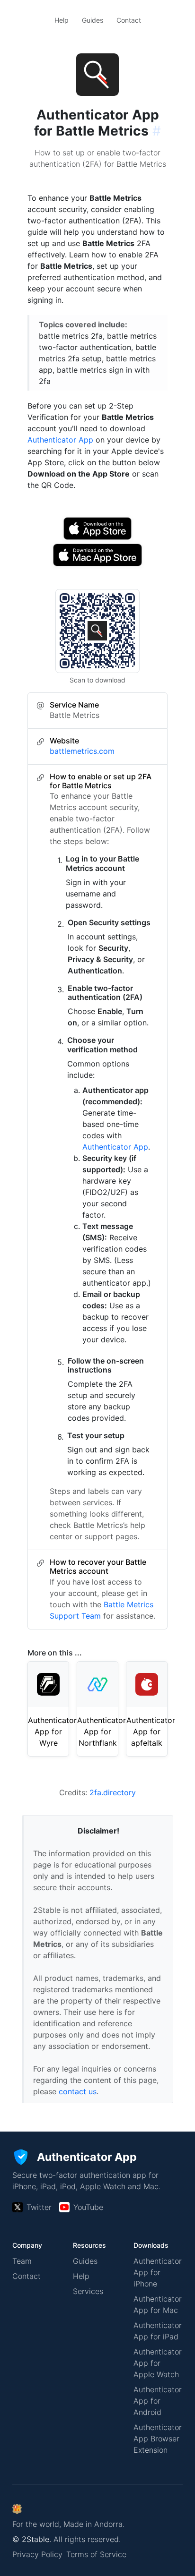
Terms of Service (96, 2554)
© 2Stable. (32, 2539)
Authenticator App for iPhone (158, 2272)
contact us (78, 2091)
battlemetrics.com (82, 751)
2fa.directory (113, 1792)
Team (22, 2261)
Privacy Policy (37, 2554)
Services (88, 2291)
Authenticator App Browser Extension (158, 2439)
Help (62, 20)
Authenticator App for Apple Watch (158, 2363)
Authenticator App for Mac (158, 2304)
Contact (129, 20)
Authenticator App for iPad (158, 2331)
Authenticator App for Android (158, 2401)
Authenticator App (60, 440)
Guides (93, 20)
